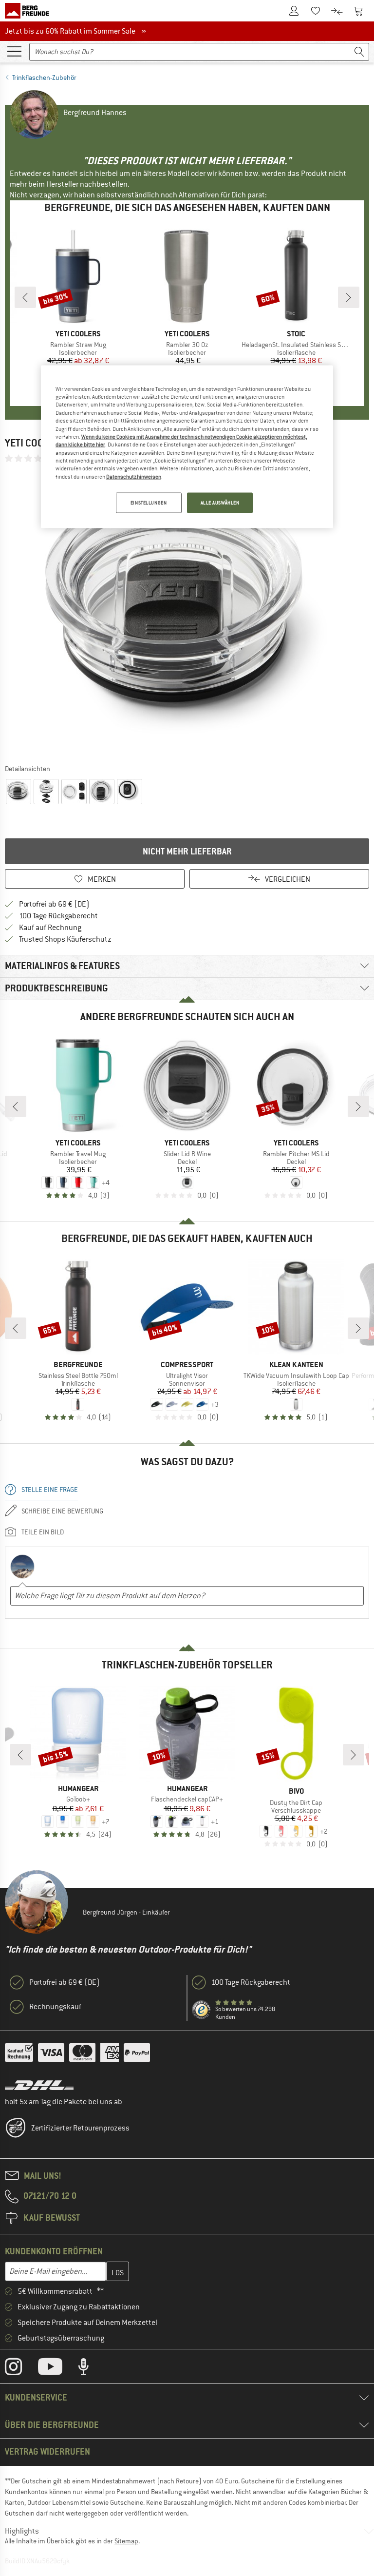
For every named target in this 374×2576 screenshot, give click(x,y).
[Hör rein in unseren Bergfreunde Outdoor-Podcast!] (91, 2369)
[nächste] (349, 297)
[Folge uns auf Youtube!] (57, 2369)
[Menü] (14, 51)
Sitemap (126, 2541)
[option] (187, 613)
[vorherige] (25, 297)
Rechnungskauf (55, 2007)
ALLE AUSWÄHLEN (220, 503)
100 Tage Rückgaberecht (58, 916)
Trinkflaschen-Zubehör (44, 77)
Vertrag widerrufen (47, 2451)
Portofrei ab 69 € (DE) (54, 904)
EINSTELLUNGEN (149, 503)
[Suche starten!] (359, 52)
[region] (187, 446)
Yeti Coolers (36, 443)
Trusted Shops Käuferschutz (65, 939)
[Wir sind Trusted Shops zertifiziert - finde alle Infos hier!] (202, 2010)
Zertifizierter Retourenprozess (80, 2128)
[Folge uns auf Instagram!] (21, 2369)
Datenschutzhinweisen (134, 476)
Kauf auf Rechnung (50, 928)
